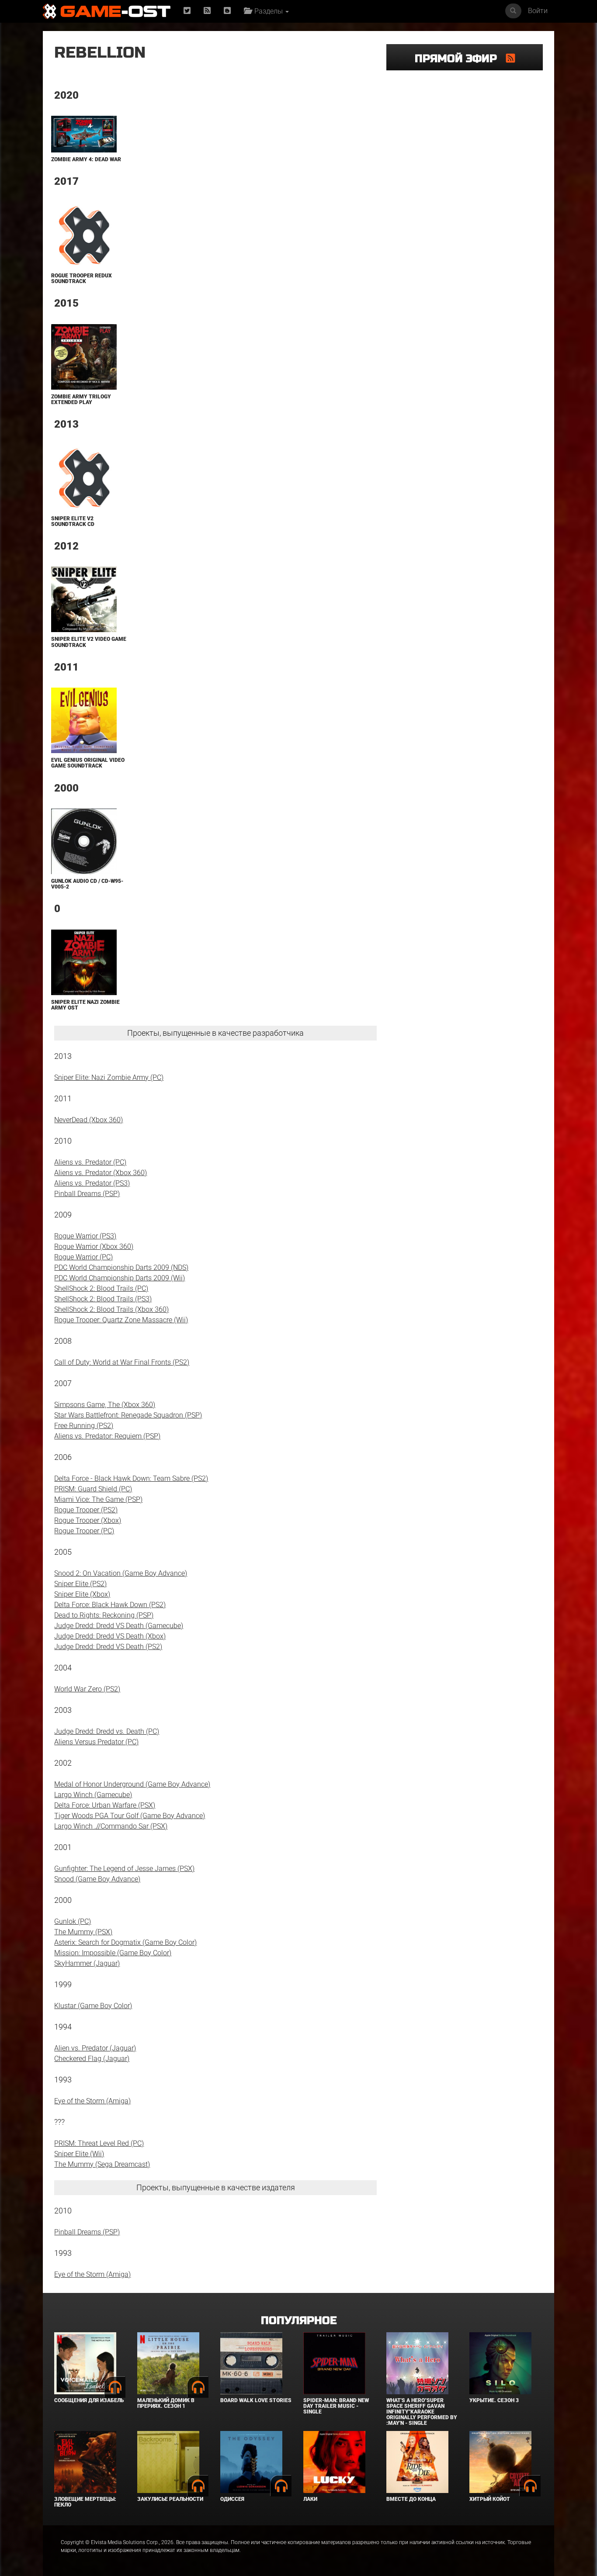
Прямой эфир (460, 59)
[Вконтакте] (227, 11)
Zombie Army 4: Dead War (86, 159)
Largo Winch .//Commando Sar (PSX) (111, 1826)
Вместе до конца (411, 2499)
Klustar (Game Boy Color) (93, 2006)
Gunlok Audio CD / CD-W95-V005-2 (87, 884)
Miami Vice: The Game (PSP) (98, 1499)
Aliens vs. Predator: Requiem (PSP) (107, 1436)
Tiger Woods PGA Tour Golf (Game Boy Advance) (130, 1816)
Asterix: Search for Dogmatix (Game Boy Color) (125, 1942)
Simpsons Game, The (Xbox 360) (105, 1405)
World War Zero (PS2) (87, 1689)
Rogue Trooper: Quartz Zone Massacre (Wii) (121, 1320)
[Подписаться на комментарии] (510, 58)
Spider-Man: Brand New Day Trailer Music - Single (336, 2406)
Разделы (268, 11)
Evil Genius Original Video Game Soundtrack (88, 763)
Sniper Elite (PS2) (80, 1584)
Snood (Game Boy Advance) (97, 1879)
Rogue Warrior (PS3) (85, 1236)
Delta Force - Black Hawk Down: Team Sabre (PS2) (131, 1478)
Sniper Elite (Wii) (79, 2154)
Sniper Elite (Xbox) (82, 1594)
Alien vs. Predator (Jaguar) (95, 2048)
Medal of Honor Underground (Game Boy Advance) (132, 1784)
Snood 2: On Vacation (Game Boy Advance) (121, 1573)
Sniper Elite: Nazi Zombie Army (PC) (109, 1077)
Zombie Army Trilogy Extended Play (81, 399)
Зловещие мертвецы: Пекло (85, 2502)
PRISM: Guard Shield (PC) (93, 1489)
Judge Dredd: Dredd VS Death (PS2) (108, 1647)
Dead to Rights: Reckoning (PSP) (104, 1615)
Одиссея (232, 2499)
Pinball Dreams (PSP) (87, 1194)
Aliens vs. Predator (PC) (90, 1162)
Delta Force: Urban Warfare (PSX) (105, 1805)
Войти (538, 11)
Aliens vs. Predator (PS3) (92, 1183)
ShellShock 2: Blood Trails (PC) (101, 1288)
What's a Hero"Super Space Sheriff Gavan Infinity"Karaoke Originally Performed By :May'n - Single (422, 2412)
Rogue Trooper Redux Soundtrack (82, 278)
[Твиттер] (187, 11)
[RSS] (207, 11)
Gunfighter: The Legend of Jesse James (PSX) (124, 1869)
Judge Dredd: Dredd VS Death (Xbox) (110, 1636)
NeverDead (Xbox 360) (89, 1120)
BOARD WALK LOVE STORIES (256, 2400)
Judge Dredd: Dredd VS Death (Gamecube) (119, 1626)
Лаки (310, 2499)
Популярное (299, 2321)
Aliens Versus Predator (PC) (96, 1742)
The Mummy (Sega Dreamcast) (102, 2164)
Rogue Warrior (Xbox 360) (94, 1247)
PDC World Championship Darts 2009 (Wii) (120, 1278)
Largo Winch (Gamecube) (93, 1795)
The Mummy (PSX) (83, 1932)
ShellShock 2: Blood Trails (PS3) (103, 1299)
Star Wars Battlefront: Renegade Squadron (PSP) (128, 1415)
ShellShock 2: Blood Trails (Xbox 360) (111, 1309)
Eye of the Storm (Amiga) (92, 2101)
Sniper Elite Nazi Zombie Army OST (85, 1005)
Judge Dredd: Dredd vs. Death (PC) (107, 1731)
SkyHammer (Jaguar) (87, 1963)
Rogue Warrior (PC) (83, 1257)
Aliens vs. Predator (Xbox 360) (101, 1173)
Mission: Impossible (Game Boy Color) (113, 1953)
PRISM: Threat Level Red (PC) (99, 2143)
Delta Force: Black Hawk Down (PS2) (110, 1605)
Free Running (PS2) (84, 1426)
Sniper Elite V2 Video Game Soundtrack (89, 642)
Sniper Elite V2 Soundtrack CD (73, 521)
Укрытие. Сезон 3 (494, 2400)
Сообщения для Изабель (89, 2400)
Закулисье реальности (170, 2499)
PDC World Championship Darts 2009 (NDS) (121, 1267)
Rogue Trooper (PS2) (86, 1510)
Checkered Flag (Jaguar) (92, 2059)
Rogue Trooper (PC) (84, 1531)
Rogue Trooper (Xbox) (88, 1520)
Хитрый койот (490, 2499)
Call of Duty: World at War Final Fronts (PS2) (122, 1362)
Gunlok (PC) (73, 1921)
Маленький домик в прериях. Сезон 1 (166, 2403)
